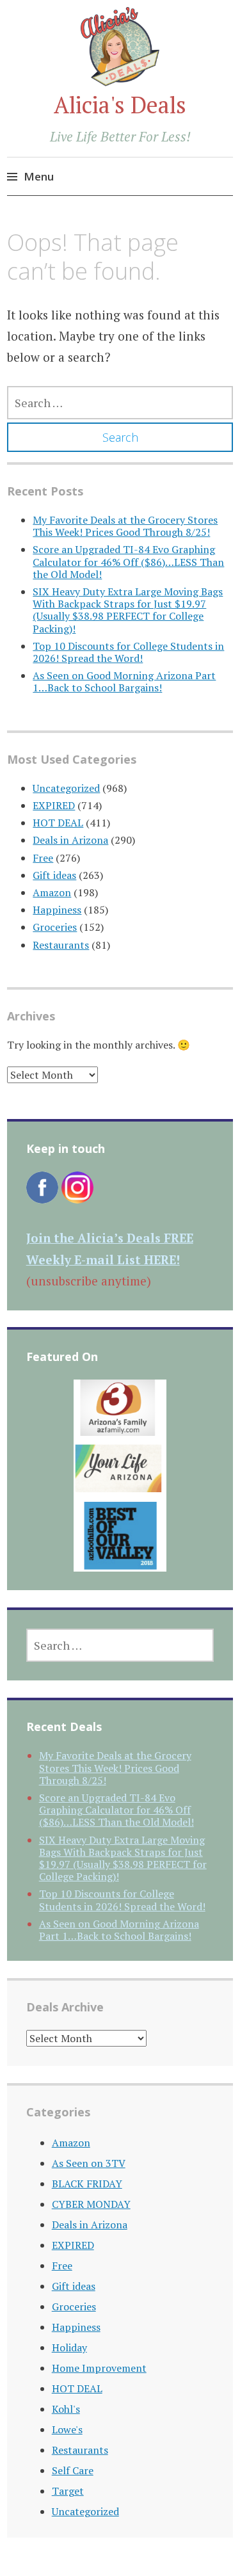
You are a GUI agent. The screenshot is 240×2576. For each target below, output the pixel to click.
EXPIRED (54, 805)
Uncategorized (66, 788)
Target (68, 2491)
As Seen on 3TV (89, 2163)
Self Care (73, 2470)
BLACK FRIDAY (87, 2184)
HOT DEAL (58, 823)
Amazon (52, 892)
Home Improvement (99, 2368)
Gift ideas (54, 875)
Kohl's (66, 2409)
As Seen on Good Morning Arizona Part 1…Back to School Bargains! (124, 681)
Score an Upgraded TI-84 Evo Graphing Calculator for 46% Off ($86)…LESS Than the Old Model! (128, 561)
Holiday (69, 2347)
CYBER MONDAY (91, 2204)
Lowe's (67, 2429)
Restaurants (61, 945)
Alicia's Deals (120, 105)
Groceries (55, 927)
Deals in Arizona (70, 840)
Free (43, 858)
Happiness (57, 910)
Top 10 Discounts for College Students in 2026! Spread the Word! (128, 652)
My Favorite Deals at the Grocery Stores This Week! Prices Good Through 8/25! (125, 526)
